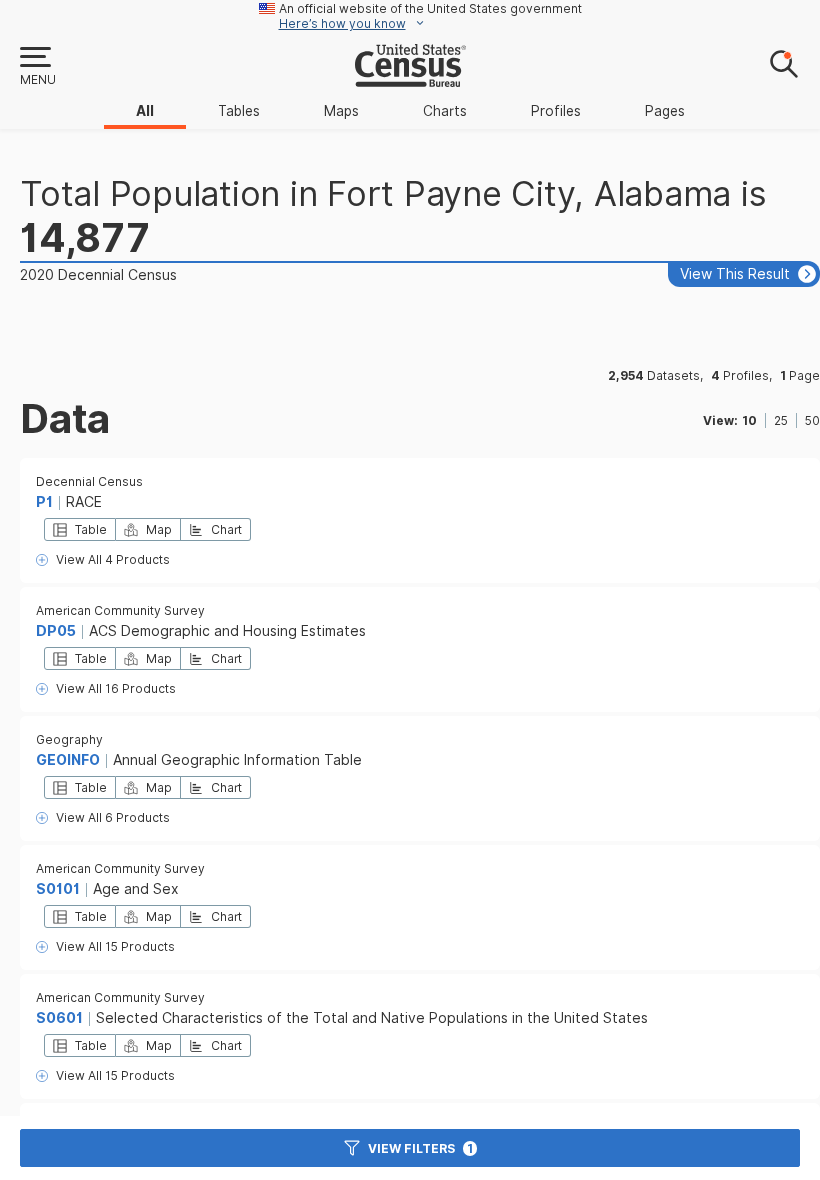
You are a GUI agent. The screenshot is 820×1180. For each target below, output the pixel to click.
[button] (37, 67)
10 (749, 420)
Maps (341, 111)
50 (812, 420)
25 (781, 420)
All (145, 111)
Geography (69, 739)
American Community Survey (120, 610)
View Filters (420, 1148)
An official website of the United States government (430, 8)
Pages (665, 111)
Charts (445, 111)
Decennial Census (89, 481)
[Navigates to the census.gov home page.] (410, 79)
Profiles (556, 111)
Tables (239, 111)
